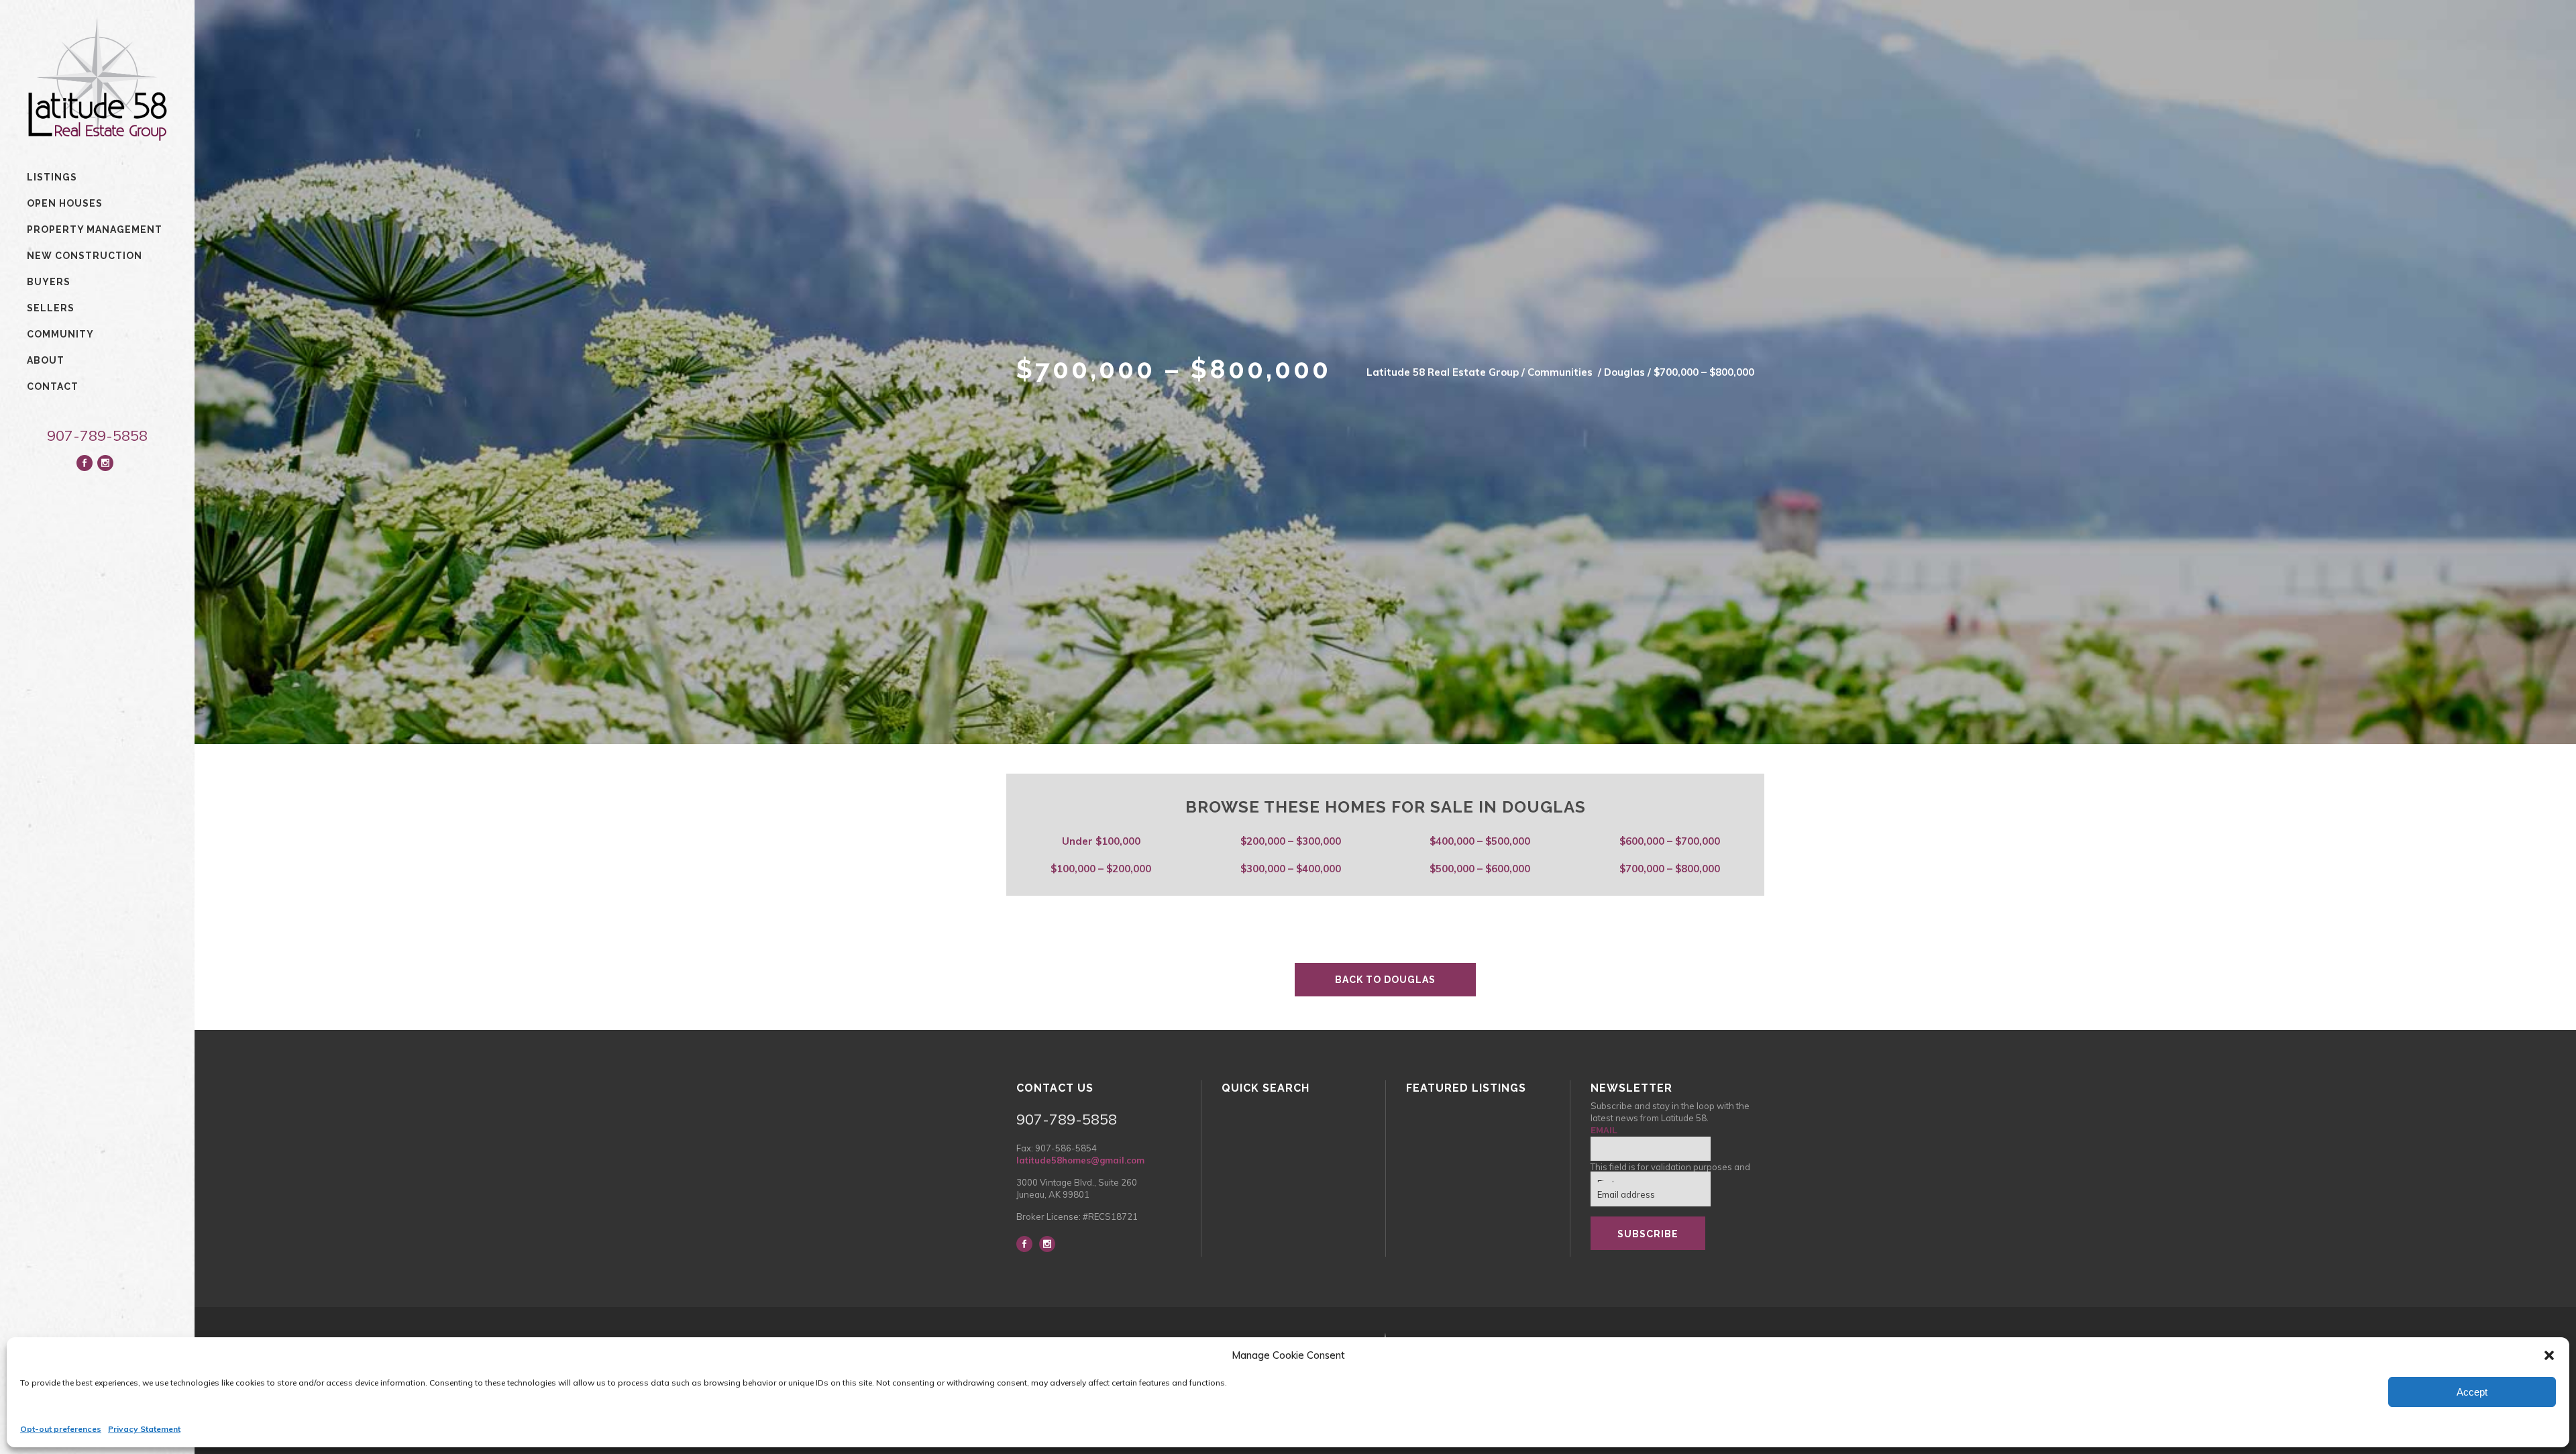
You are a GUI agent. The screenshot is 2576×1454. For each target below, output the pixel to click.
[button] (2549, 1355)
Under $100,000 (1101, 841)
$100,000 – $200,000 (1101, 869)
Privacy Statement (144, 1429)
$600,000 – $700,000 (1670, 841)
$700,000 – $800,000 (1670, 869)
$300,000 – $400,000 (1291, 869)
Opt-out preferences (61, 1429)
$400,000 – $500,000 (1480, 841)
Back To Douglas (1385, 980)
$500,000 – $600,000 (1480, 869)
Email (1604, 1130)
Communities (1560, 372)
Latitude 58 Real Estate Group (1443, 372)
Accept (2472, 1392)
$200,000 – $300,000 (1291, 841)
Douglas (1624, 372)
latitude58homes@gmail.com (1080, 1160)
